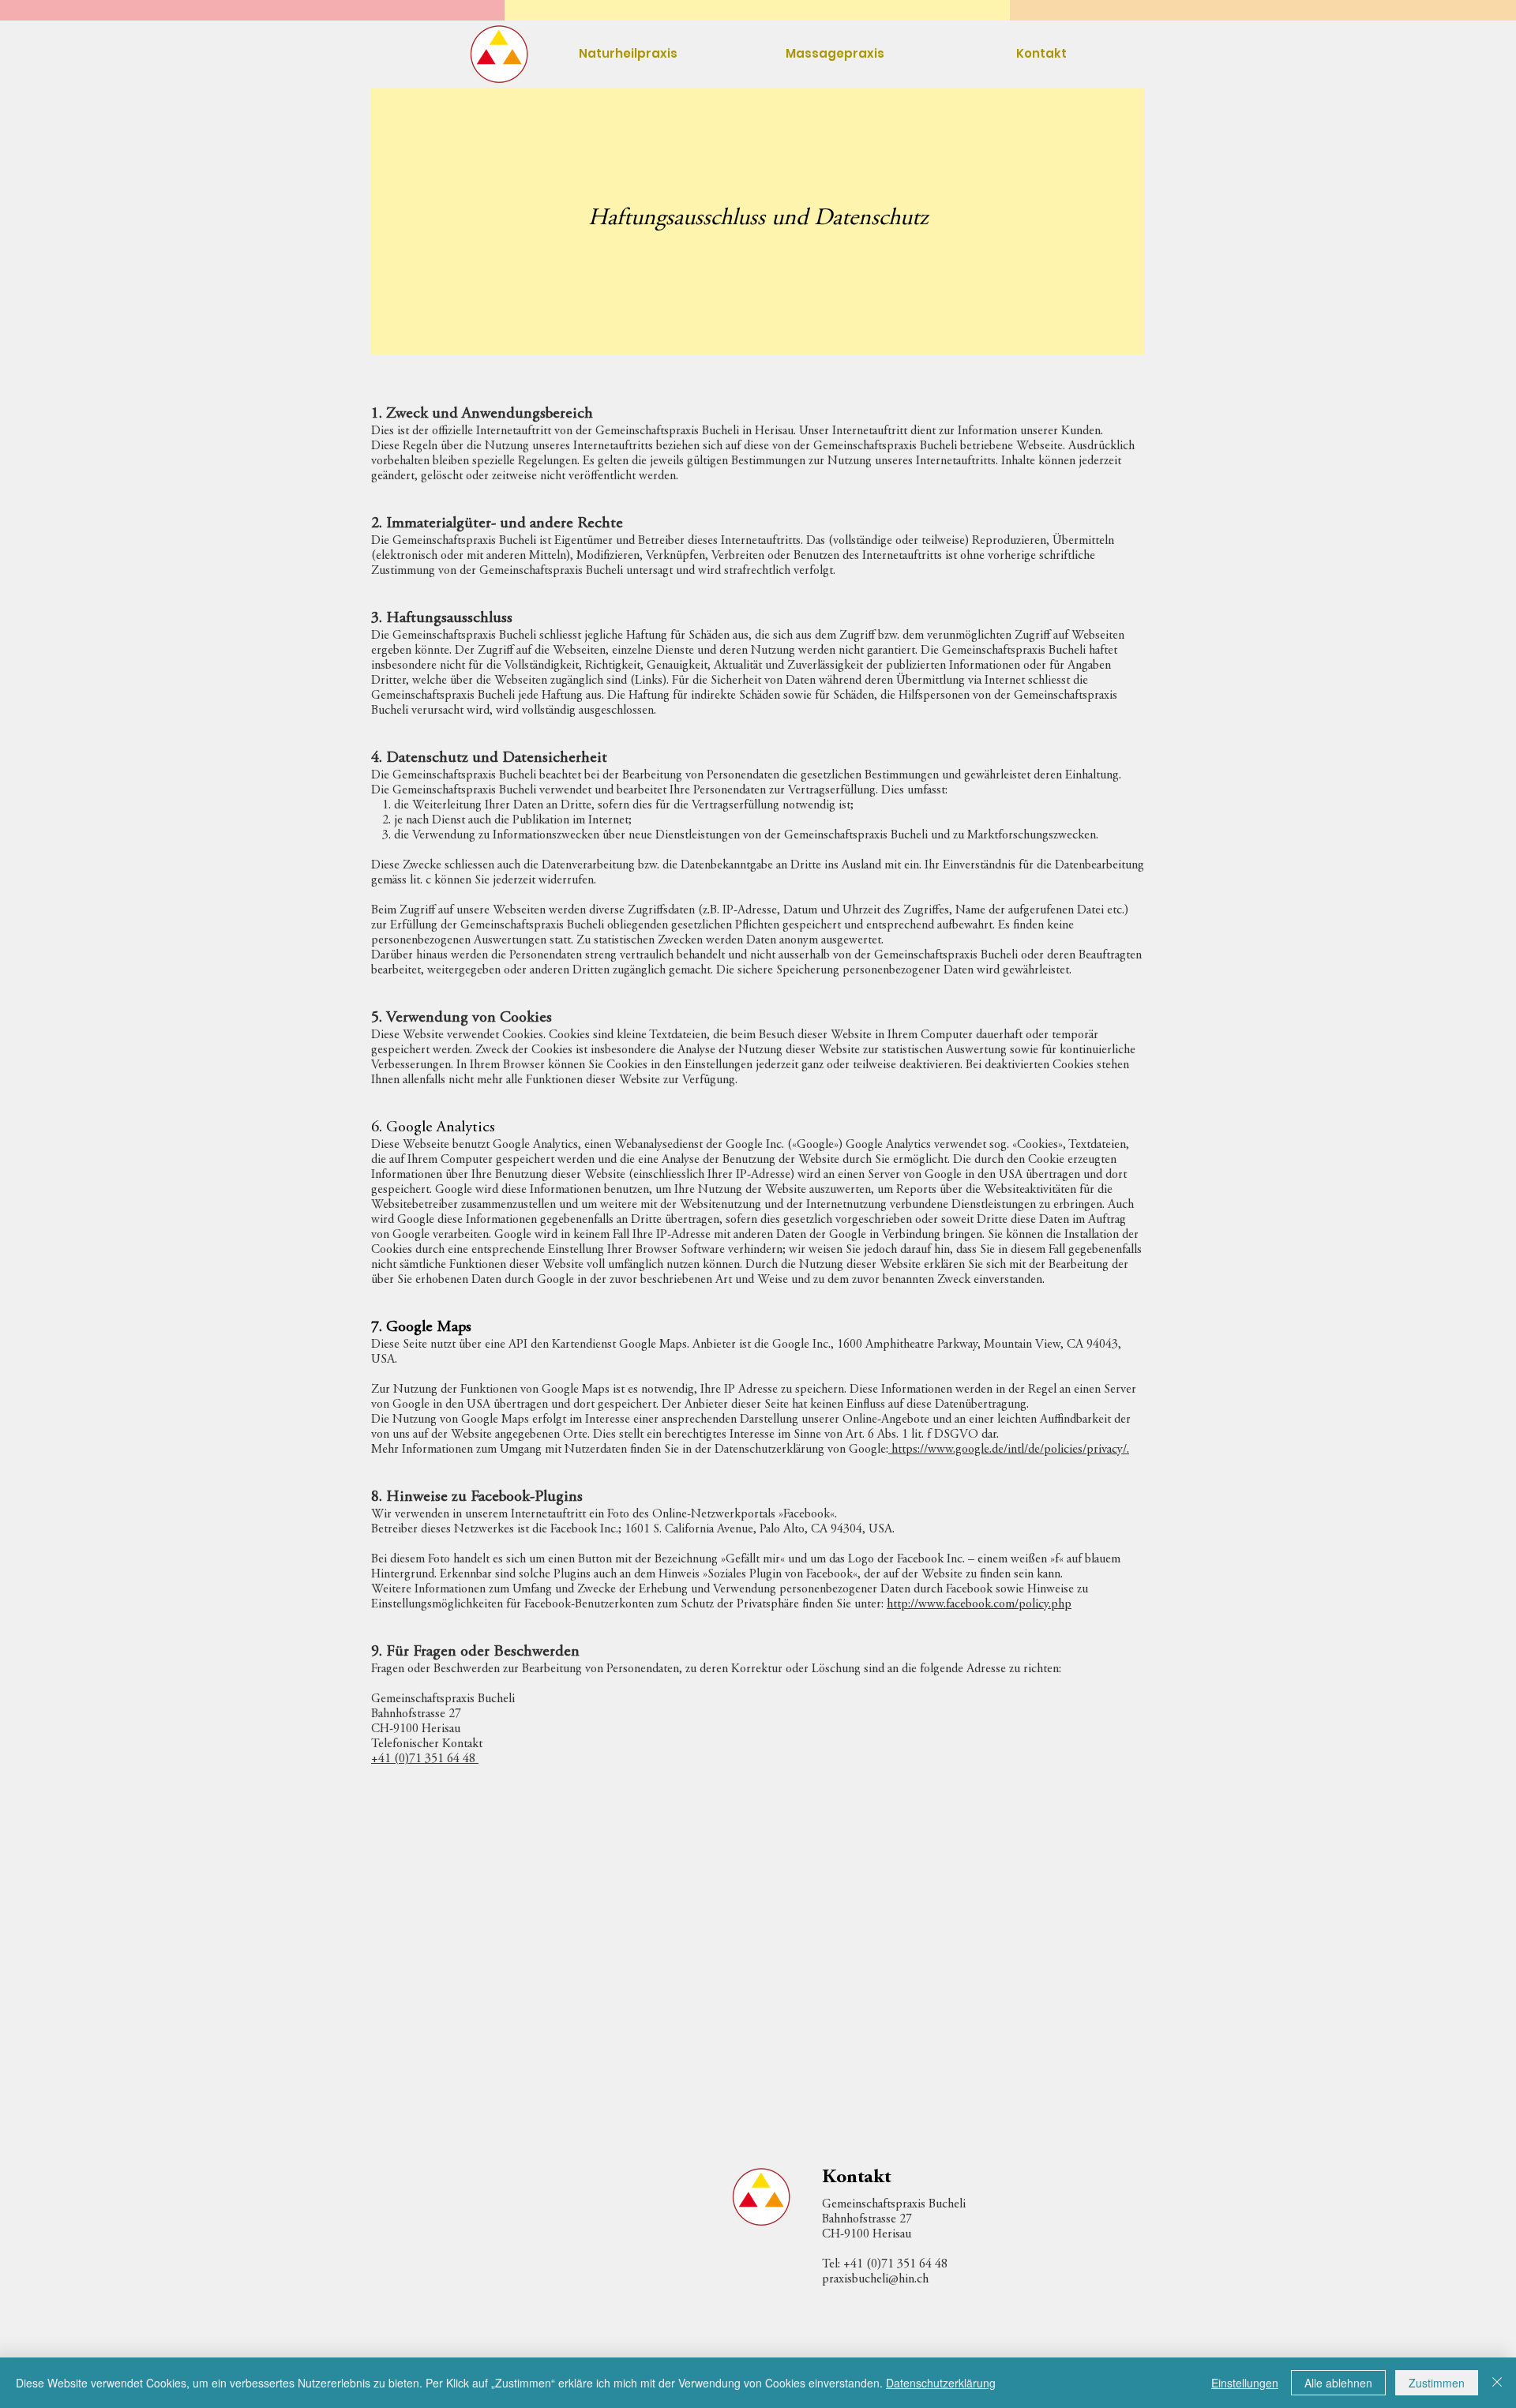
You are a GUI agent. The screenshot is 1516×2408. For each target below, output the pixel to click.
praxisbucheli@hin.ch (875, 2279)
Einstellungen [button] (1245, 2383)
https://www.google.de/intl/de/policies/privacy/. (1009, 1450)
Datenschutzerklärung (941, 2383)
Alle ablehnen (1338, 2383)
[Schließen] (1497, 2383)
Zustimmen (1437, 2383)
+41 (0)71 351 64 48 (425, 1759)
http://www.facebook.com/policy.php (979, 1604)
